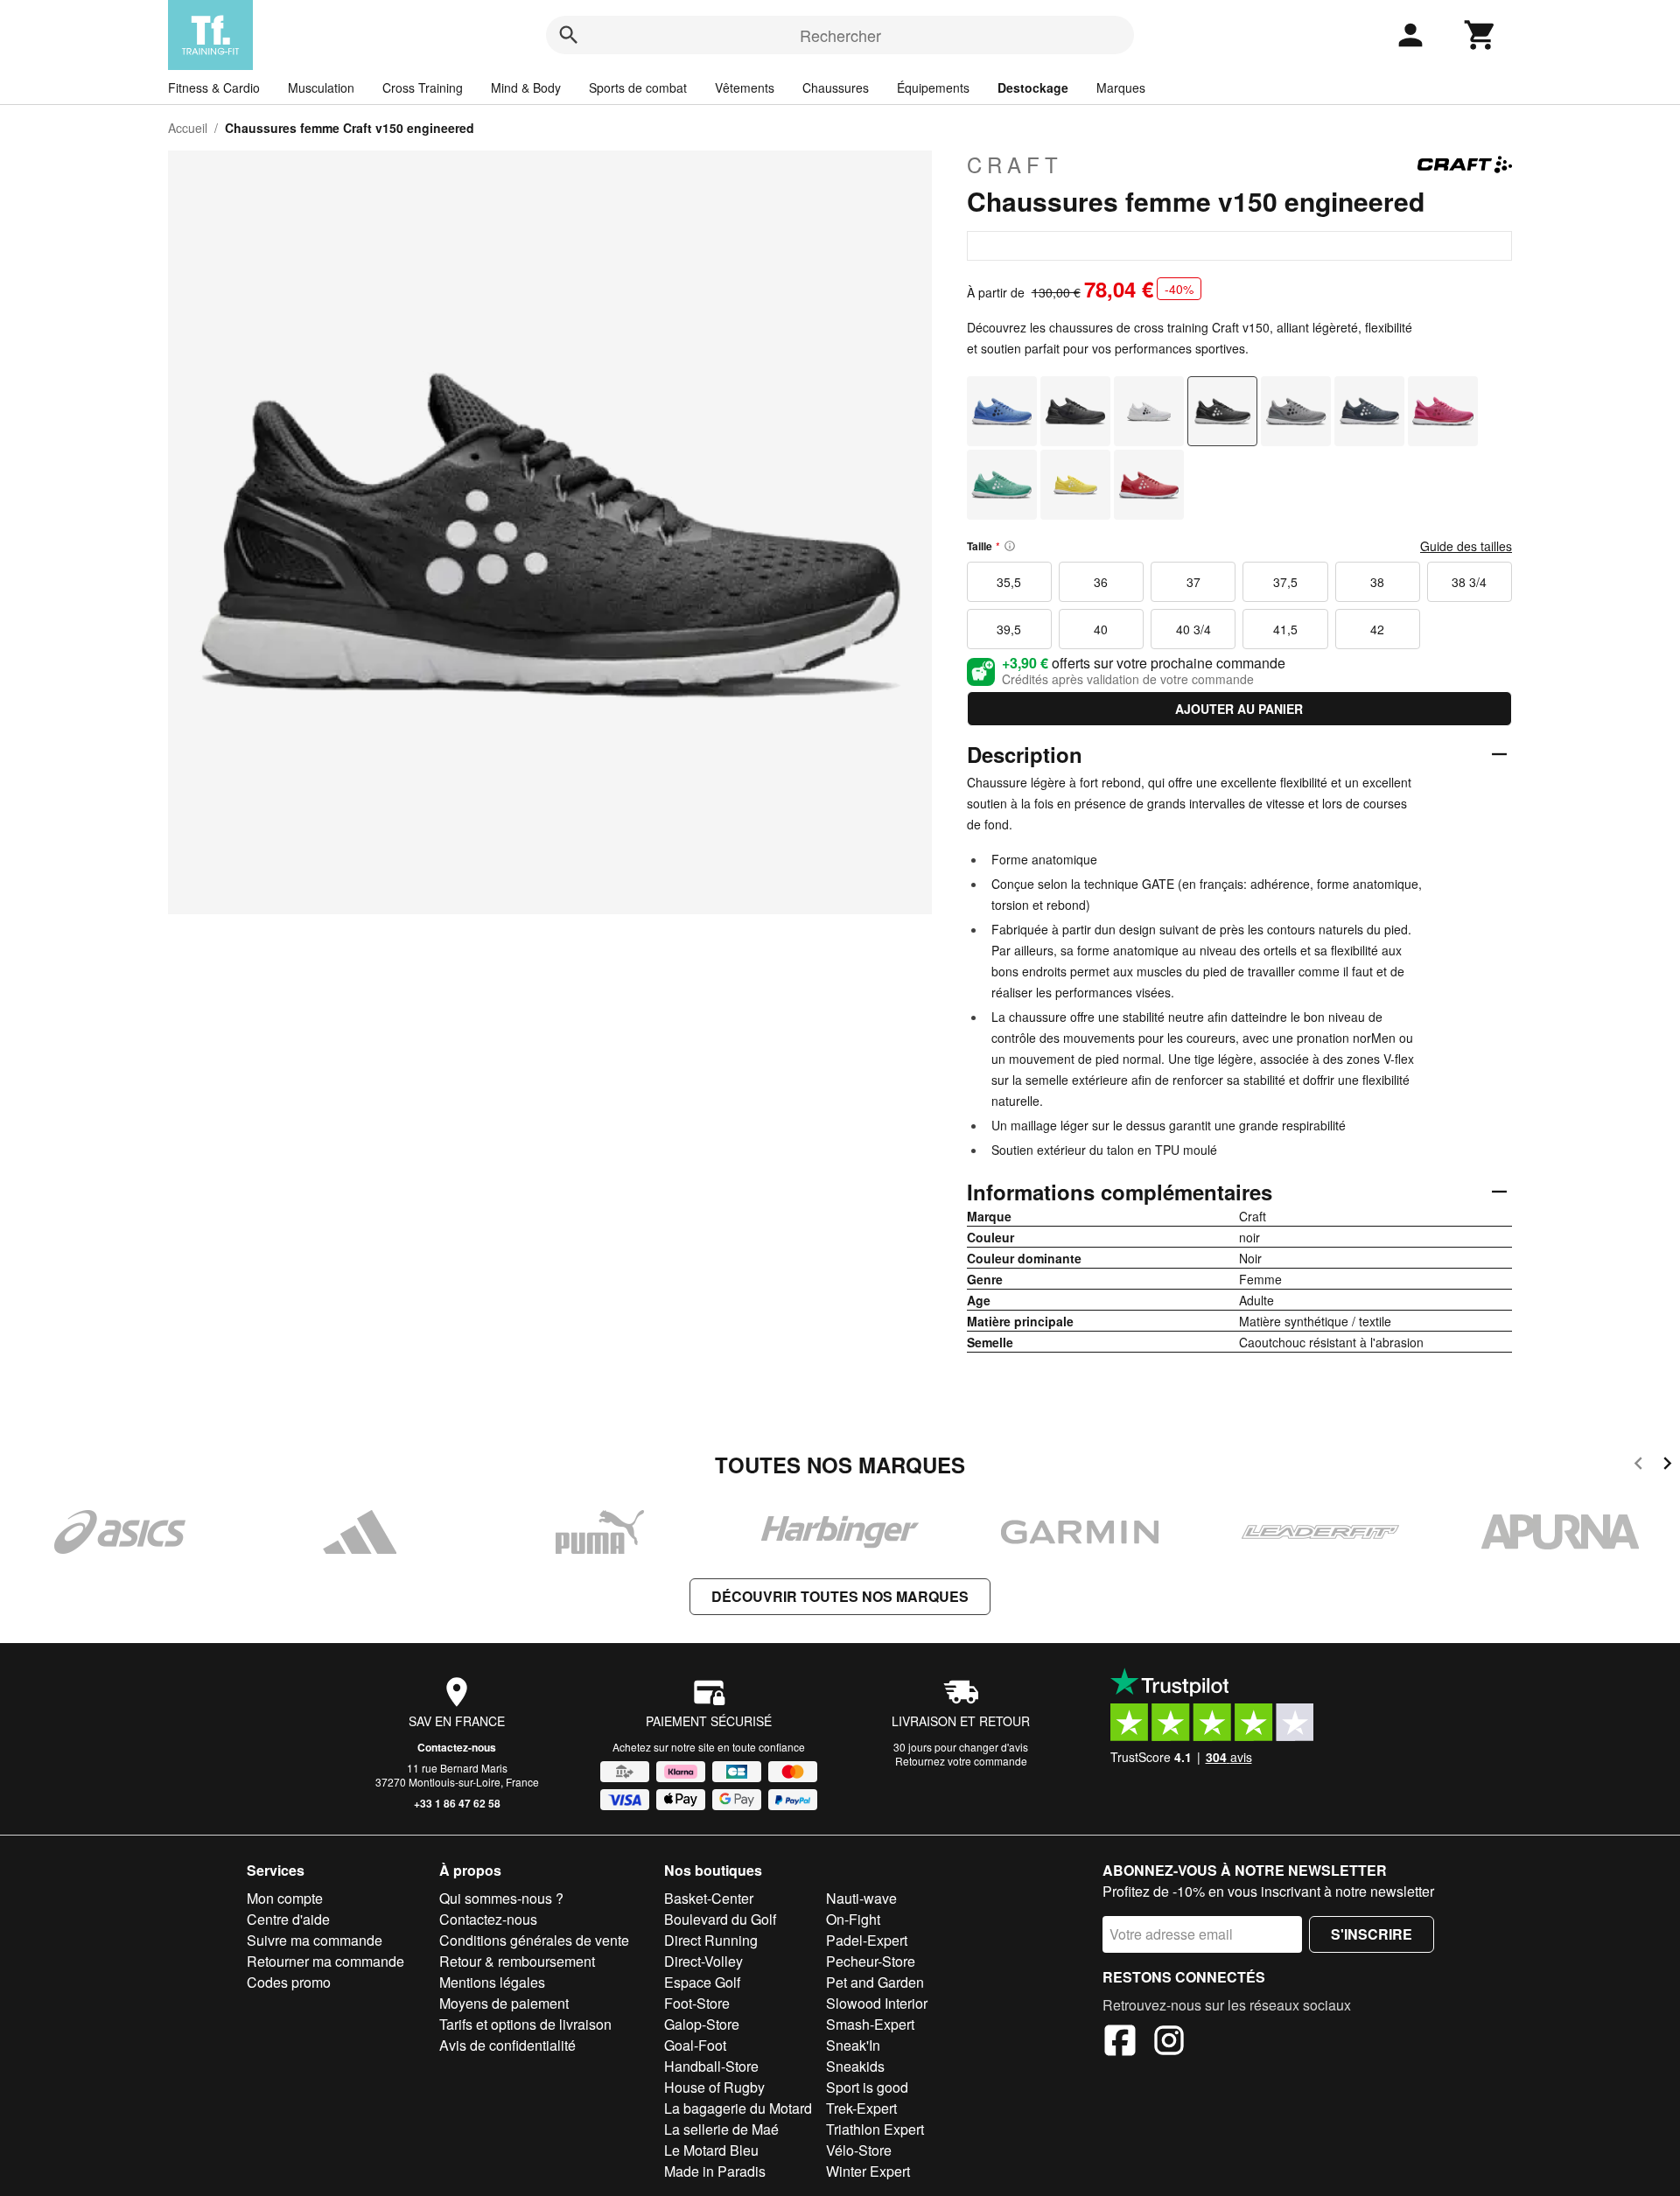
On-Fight (853, 1919)
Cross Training (423, 87)
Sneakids (855, 2066)
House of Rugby (714, 2087)
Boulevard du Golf (720, 1919)
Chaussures (836, 87)
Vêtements (745, 87)
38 (1377, 582)
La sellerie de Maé (721, 2129)
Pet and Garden (875, 1982)
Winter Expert (868, 2171)
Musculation (321, 87)
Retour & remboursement (517, 1961)
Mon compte (285, 1898)
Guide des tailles (1466, 546)
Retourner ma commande (325, 1961)
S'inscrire (1372, 1934)
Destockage (1033, 87)
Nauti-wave (861, 1898)
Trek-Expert (861, 2108)
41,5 (1285, 629)
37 (1193, 582)
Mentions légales (492, 1982)
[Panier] (1480, 35)
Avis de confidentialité (507, 2045)
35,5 (1009, 582)
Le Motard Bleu (711, 2150)
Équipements (933, 87)
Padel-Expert (867, 1940)
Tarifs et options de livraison (525, 2024)
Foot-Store (697, 2003)
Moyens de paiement (504, 2003)
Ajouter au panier (1239, 709)
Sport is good (867, 2087)
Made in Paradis (715, 2171)
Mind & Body (526, 87)
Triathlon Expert (875, 2129)
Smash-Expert (870, 2024)
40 (1101, 629)
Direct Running (711, 1940)
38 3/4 (1469, 582)
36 (1101, 582)
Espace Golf (702, 1982)
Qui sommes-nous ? (501, 1898)
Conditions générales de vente (534, 1940)
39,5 (1009, 629)
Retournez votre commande (961, 1761)
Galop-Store (702, 2024)
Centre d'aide (288, 1919)
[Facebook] (1120, 2043)
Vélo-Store (859, 2150)
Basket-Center (709, 1898)
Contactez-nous (457, 1747)
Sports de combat (638, 87)
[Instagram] (1169, 2043)
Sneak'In (853, 2045)
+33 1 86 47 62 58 (457, 1803)
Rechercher (840, 35)
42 (1377, 629)
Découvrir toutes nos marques (840, 1596)
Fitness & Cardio (214, 87)
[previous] (1638, 1466)
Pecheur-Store (871, 1961)
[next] (1667, 1466)
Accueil (188, 128)
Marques (1121, 87)
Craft (1015, 164)
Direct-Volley (703, 1961)
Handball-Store (711, 2066)
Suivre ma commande (315, 1940)
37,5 (1285, 582)
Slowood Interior (877, 2003)
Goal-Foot (695, 2045)
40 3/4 (1193, 629)
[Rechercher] (569, 35)
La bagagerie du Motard (738, 2108)
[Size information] (1010, 546)
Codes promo (289, 1982)
